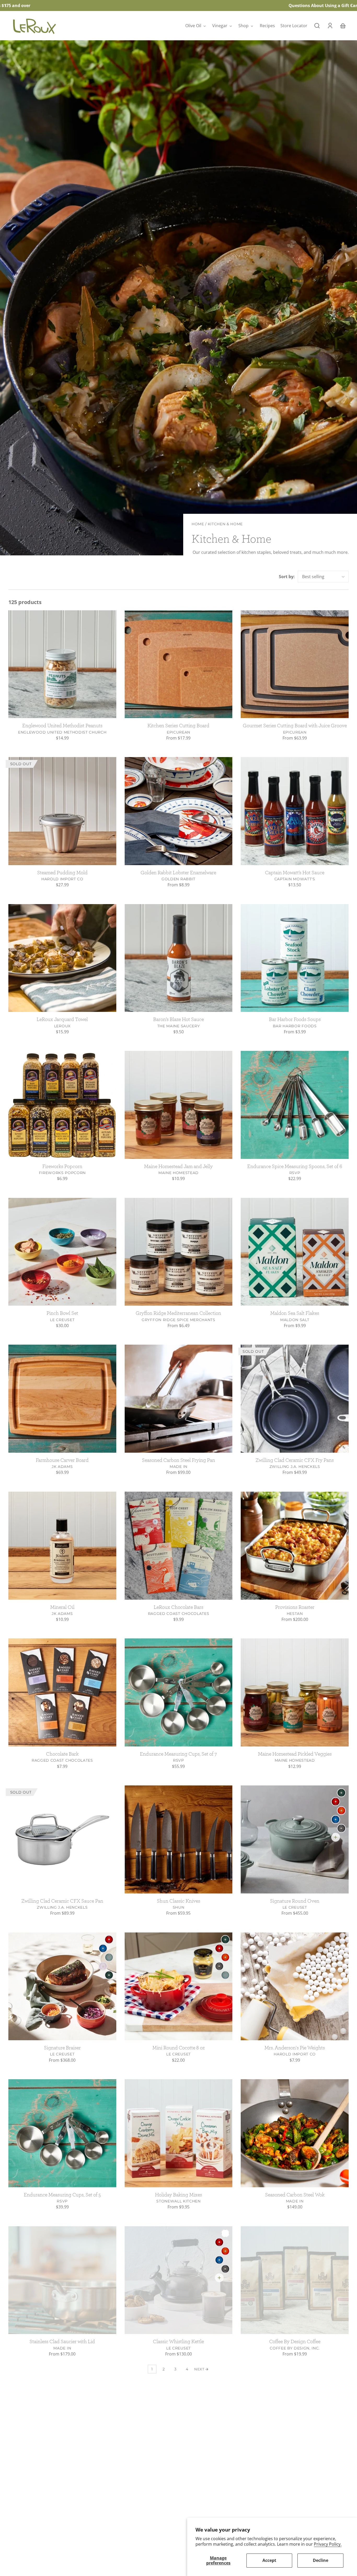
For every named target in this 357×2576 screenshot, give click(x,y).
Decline (321, 2560)
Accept (269, 2560)
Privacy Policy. (328, 2544)
